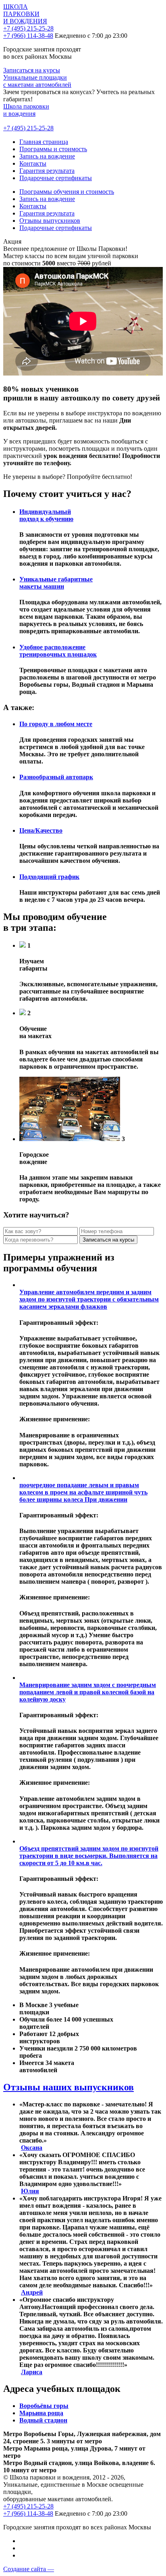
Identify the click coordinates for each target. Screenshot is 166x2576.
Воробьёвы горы (44, 2406)
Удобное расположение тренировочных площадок (58, 651)
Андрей (32, 2292)
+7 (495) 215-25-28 (28, 28)
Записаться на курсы (32, 70)
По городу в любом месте (56, 724)
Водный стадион (43, 2420)
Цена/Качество (41, 830)
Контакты (33, 163)
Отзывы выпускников (50, 221)
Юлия (30, 2191)
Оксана (32, 2148)
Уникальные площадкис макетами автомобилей (37, 81)
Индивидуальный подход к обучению (46, 515)
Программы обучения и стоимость (67, 192)
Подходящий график (49, 877)
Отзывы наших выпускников (68, 2087)
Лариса (32, 2372)
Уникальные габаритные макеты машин (56, 583)
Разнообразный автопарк (56, 777)
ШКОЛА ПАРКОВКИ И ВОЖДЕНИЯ (25, 14)
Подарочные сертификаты (56, 178)
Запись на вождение (47, 156)
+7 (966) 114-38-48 (28, 36)
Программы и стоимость (53, 149)
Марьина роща (41, 2413)
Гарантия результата (47, 171)
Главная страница (44, 142)
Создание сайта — (29, 2569)
